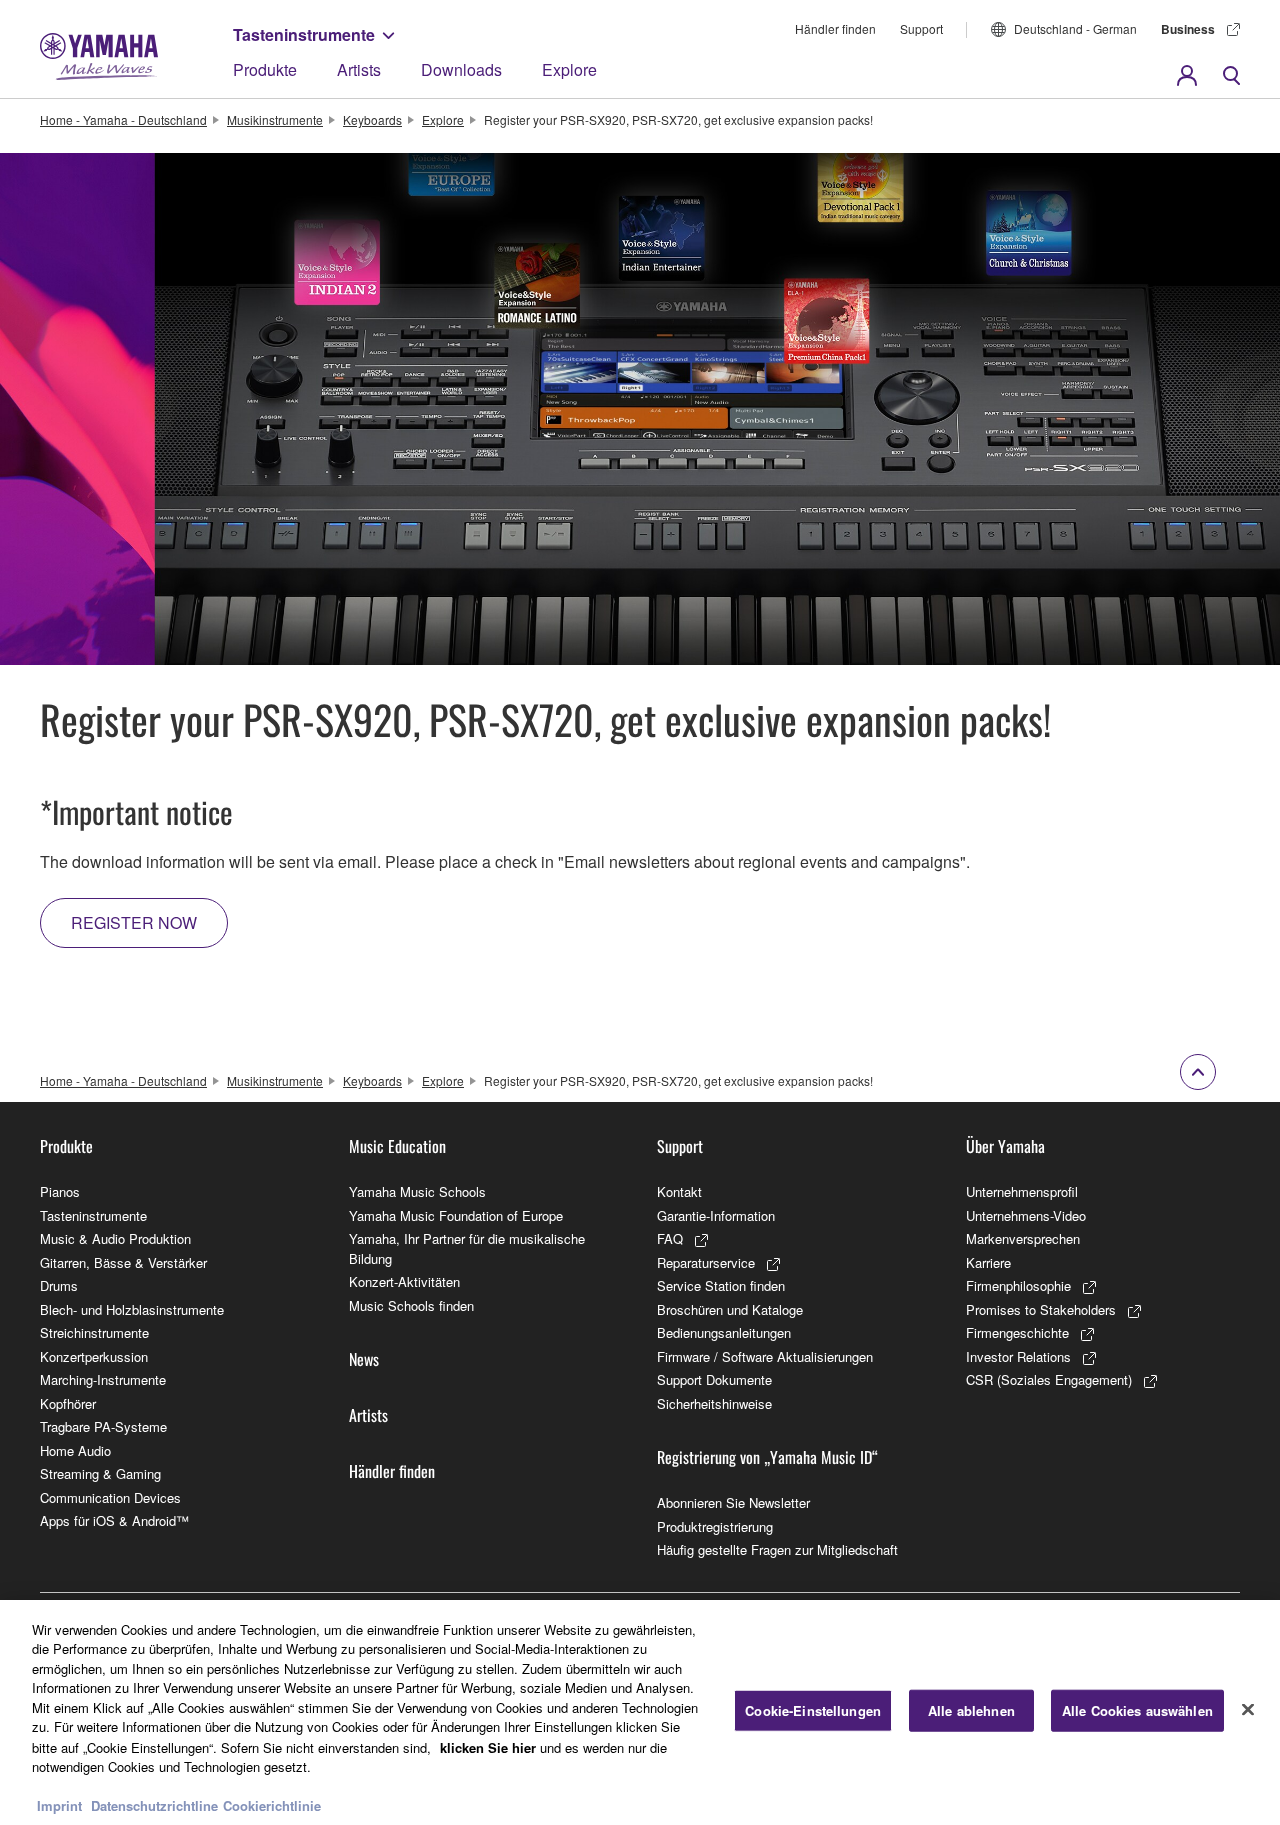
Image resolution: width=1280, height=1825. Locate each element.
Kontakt (679, 1191)
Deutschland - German (1075, 28)
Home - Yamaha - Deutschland (123, 119)
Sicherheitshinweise (714, 1403)
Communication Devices (110, 1497)
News (364, 1359)
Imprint (59, 1804)
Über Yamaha (1005, 1146)
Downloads (461, 69)
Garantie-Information (716, 1215)
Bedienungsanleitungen (724, 1332)
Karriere (988, 1262)
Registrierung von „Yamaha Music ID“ (767, 1457)
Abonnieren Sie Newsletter (733, 1502)
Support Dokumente (714, 1379)
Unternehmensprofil (1022, 1191)
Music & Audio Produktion (115, 1238)
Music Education (397, 1146)
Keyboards (372, 119)
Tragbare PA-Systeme (103, 1426)
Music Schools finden (411, 1305)
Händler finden (835, 28)
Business (1188, 29)
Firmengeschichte (1017, 1332)
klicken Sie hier (488, 1746)
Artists (359, 69)
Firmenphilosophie (1018, 1285)
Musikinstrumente (275, 119)
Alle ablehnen (971, 1710)
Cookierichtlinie (272, 1804)
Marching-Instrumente (103, 1379)
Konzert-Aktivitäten (404, 1281)
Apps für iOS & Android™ (114, 1520)
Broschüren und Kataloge (730, 1309)
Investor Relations (1018, 1356)
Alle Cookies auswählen (1137, 1710)
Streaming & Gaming (100, 1473)
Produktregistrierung (715, 1526)
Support (921, 28)
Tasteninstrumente (304, 34)
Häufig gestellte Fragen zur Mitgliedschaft (777, 1549)
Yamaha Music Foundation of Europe (456, 1215)
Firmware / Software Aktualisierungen (765, 1356)
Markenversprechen (1023, 1238)
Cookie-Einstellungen (813, 1710)
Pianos (60, 1191)
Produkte (265, 69)
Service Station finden (721, 1285)
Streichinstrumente (94, 1332)
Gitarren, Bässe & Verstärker (123, 1262)
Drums (59, 1285)
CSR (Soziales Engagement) (1049, 1379)
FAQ (670, 1238)
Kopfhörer (68, 1403)
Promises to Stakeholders (1041, 1309)
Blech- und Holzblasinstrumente (132, 1309)
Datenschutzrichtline (154, 1804)
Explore (569, 69)
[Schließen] (1248, 1710)
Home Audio (75, 1450)
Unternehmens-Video (1026, 1215)
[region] (640, 1712)
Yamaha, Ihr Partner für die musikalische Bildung (467, 1248)
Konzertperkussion (94, 1356)
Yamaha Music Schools (417, 1191)
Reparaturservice (706, 1262)
